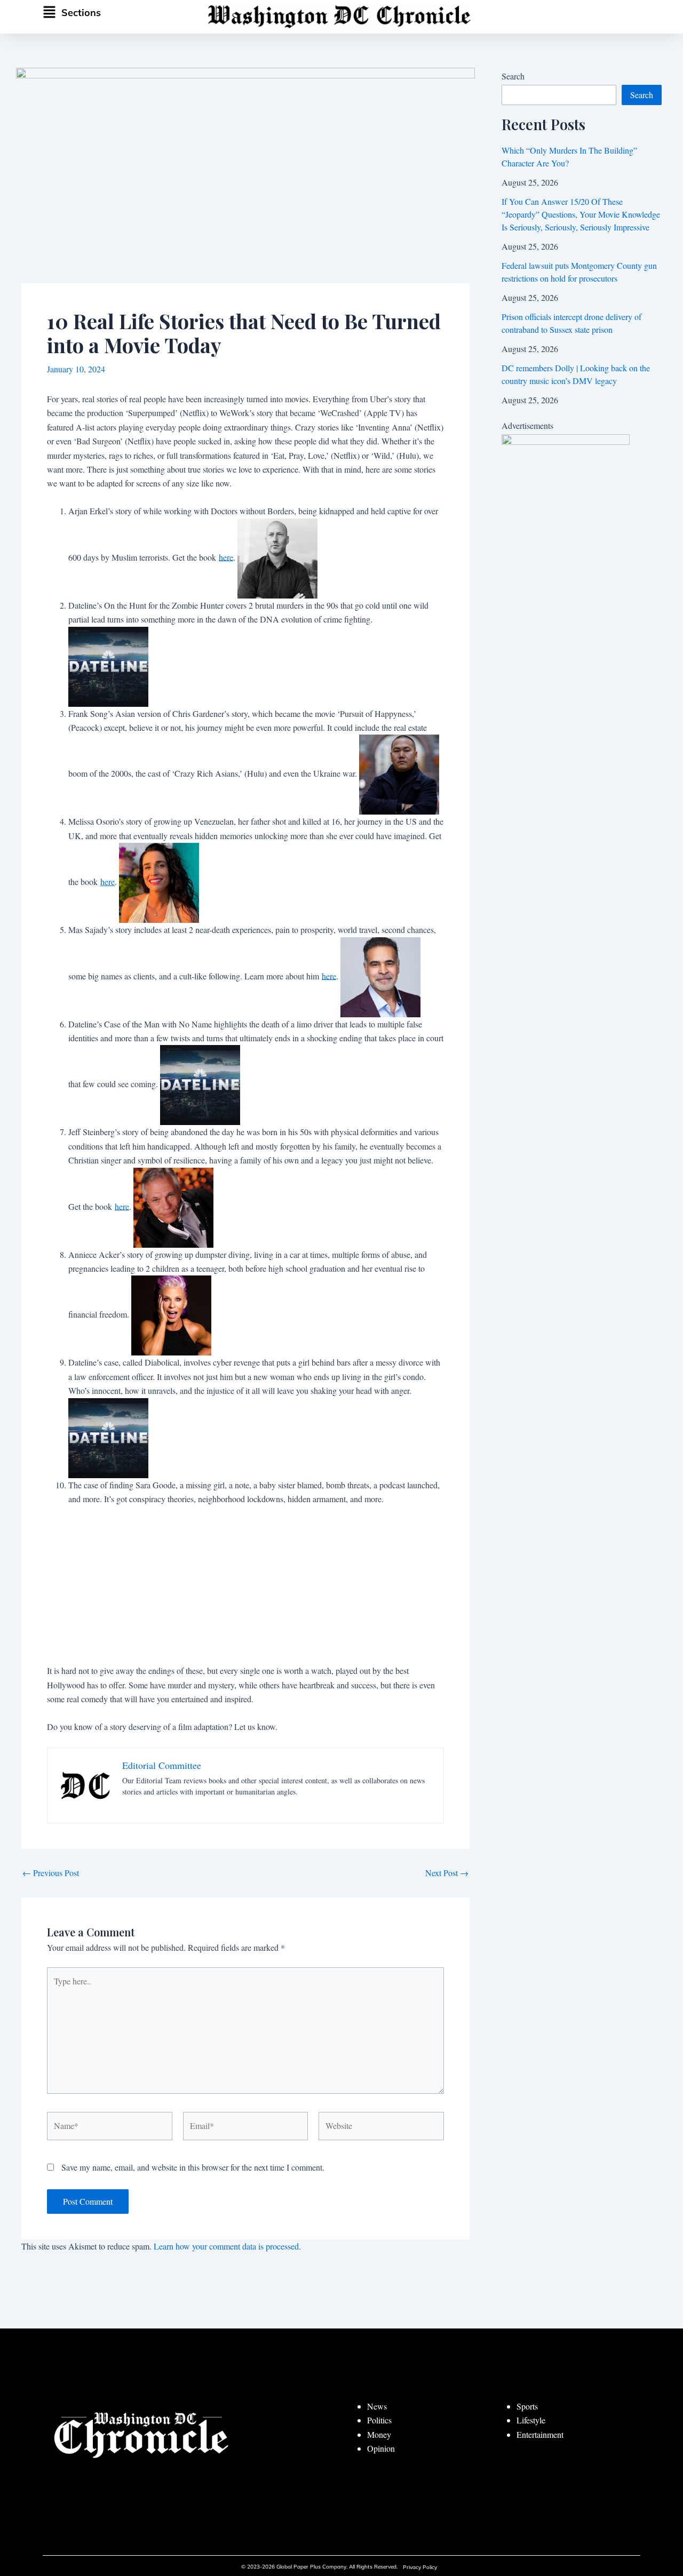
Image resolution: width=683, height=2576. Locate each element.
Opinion (381, 2448)
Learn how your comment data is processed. (227, 2246)
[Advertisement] (245, 1589)
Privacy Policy (420, 2567)
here (226, 557)
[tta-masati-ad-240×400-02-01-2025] (566, 539)
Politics (379, 2420)
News (377, 2406)
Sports (527, 2406)
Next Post (447, 1873)
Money (379, 2434)
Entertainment (540, 2434)
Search (513, 76)
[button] (98, 13)
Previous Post (51, 1873)
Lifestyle (531, 2420)
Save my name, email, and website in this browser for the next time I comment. (193, 2167)
